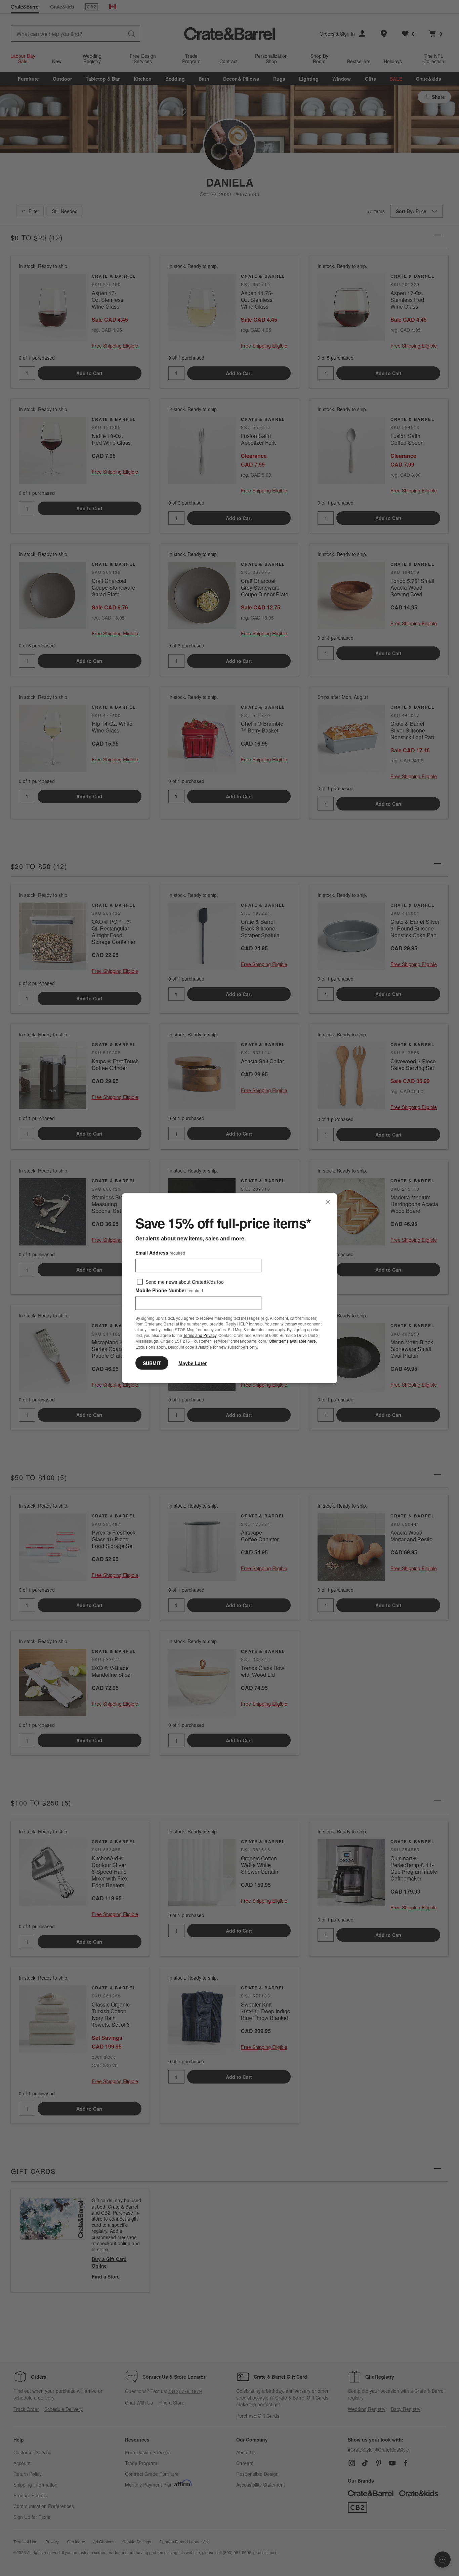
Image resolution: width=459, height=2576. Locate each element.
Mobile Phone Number (169, 1290)
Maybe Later (193, 1363)
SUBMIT (152, 1363)
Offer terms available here (292, 1341)
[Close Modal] (328, 1202)
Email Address (160, 1252)
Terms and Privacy (200, 1335)
